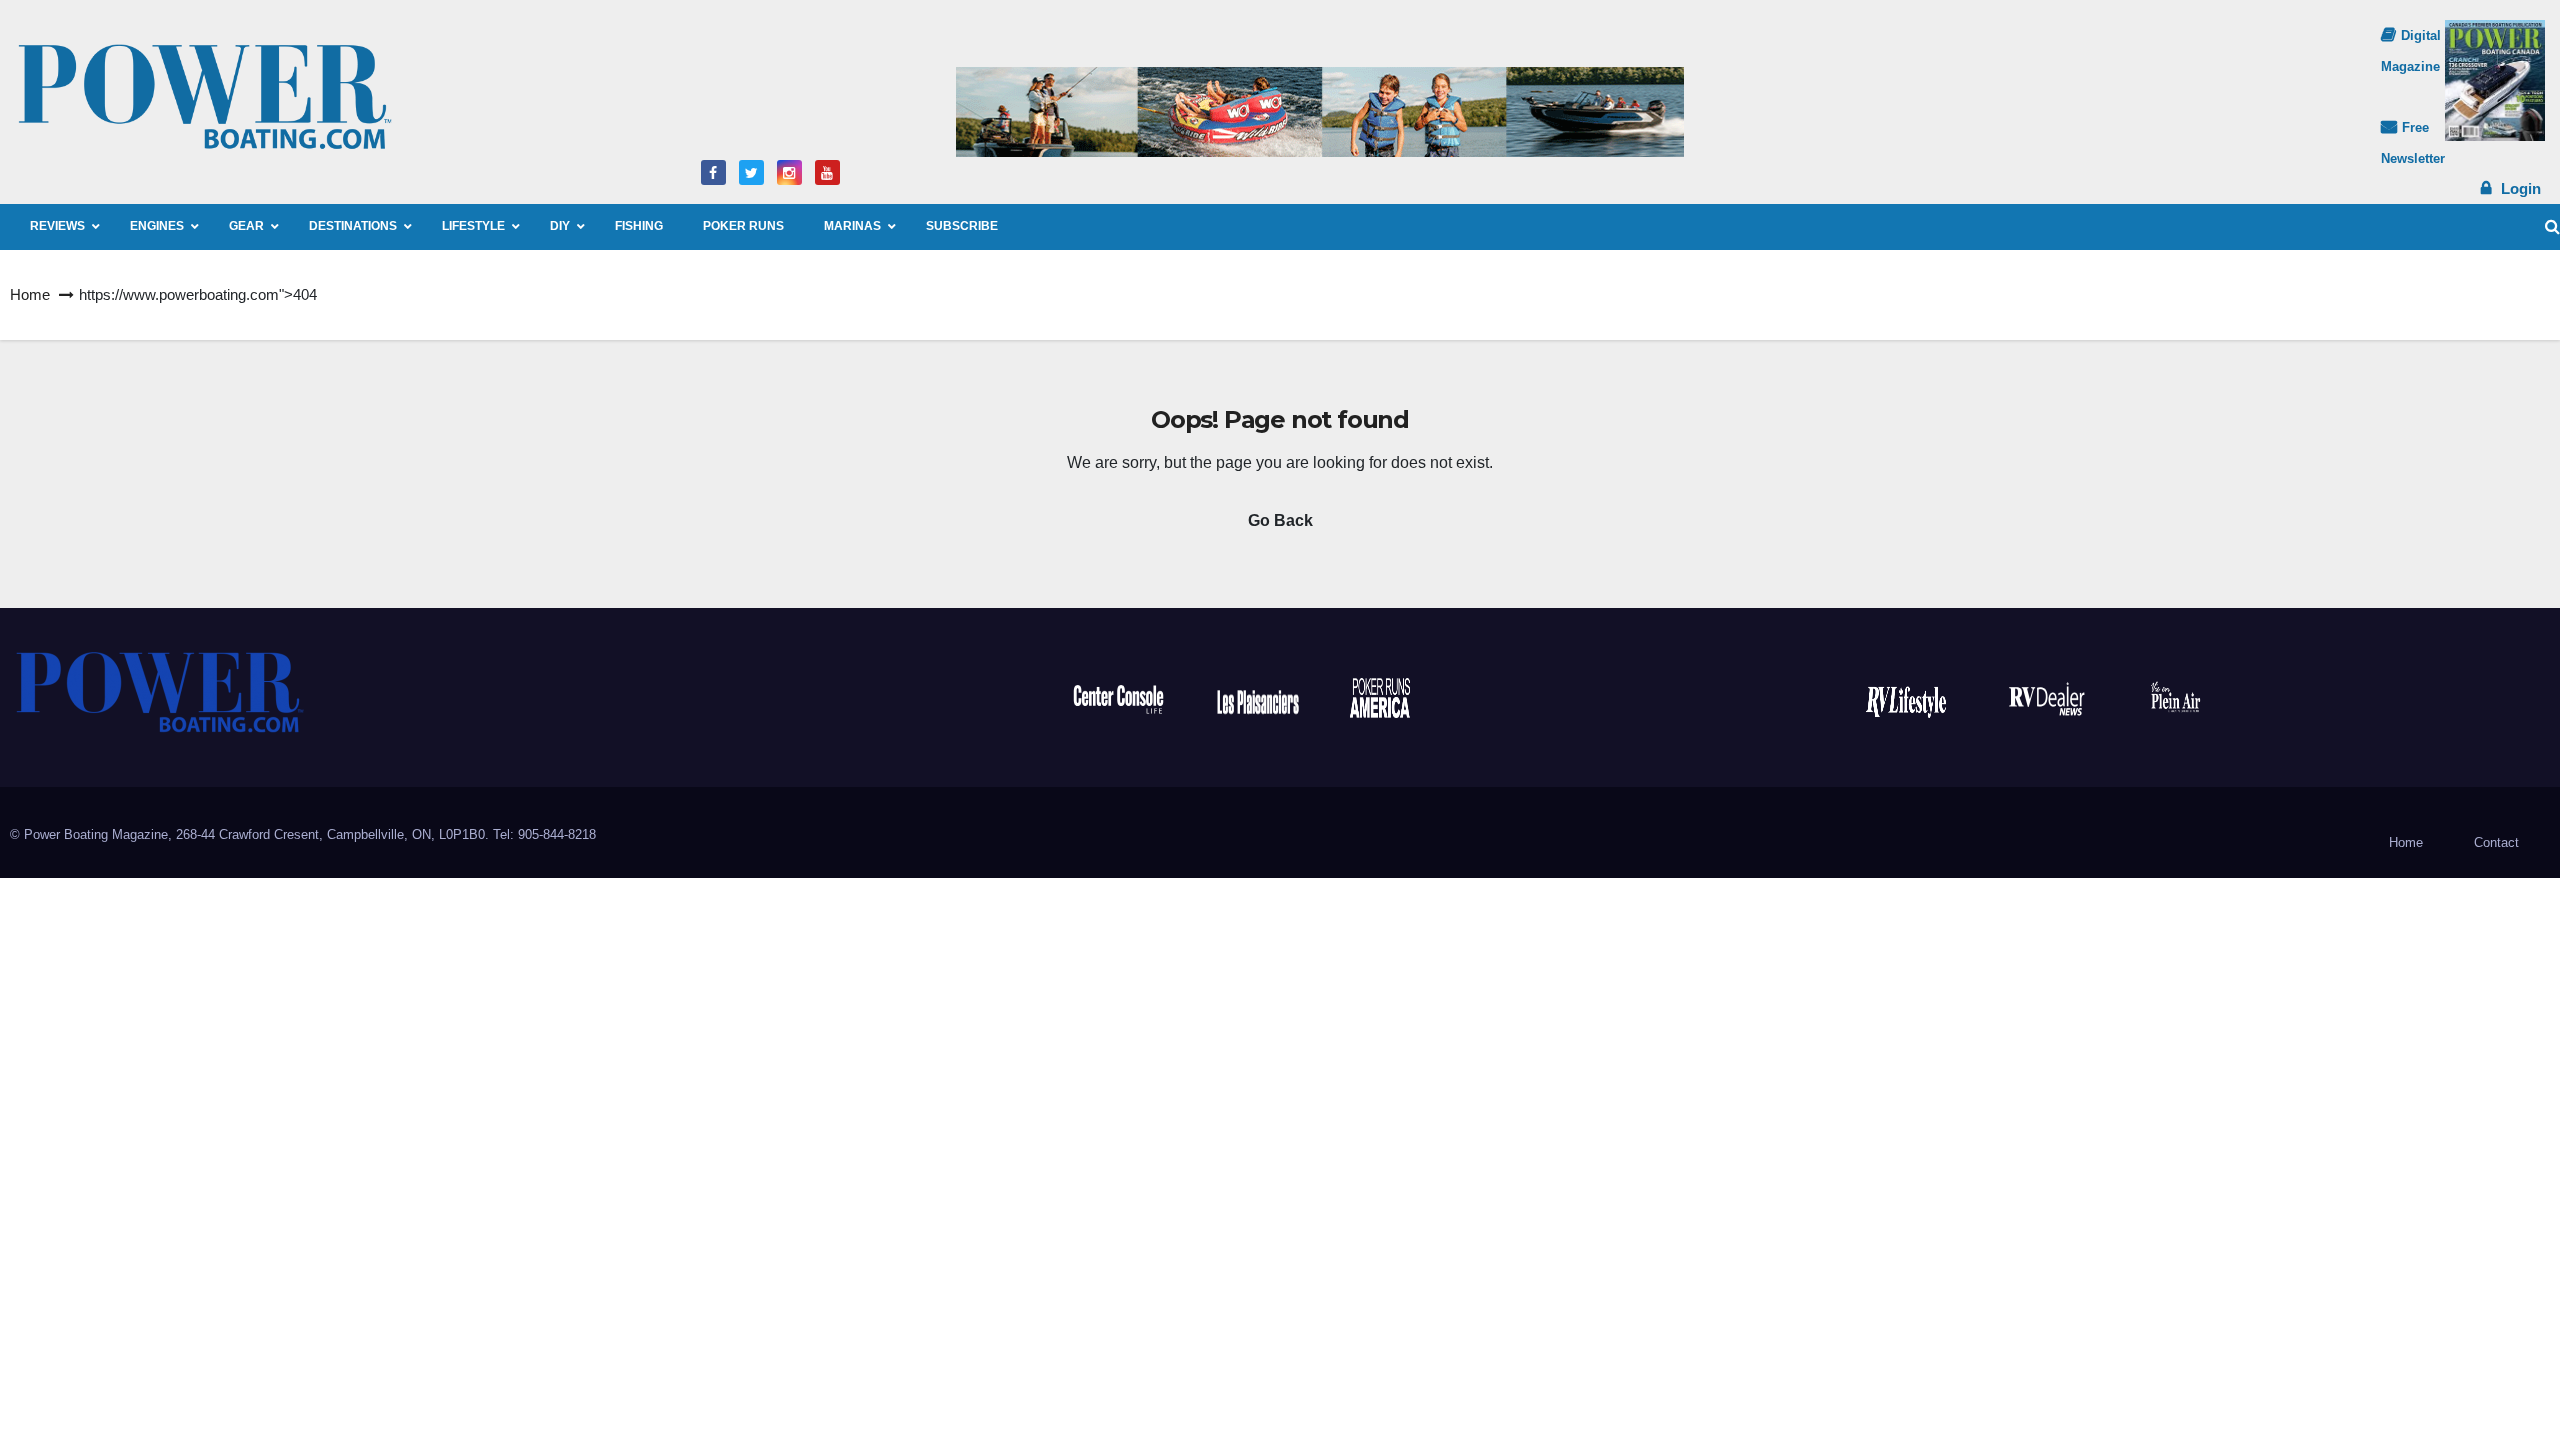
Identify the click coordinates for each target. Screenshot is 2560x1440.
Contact (2496, 842)
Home (30, 294)
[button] (2552, 226)
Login (2521, 188)
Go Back (1280, 520)
